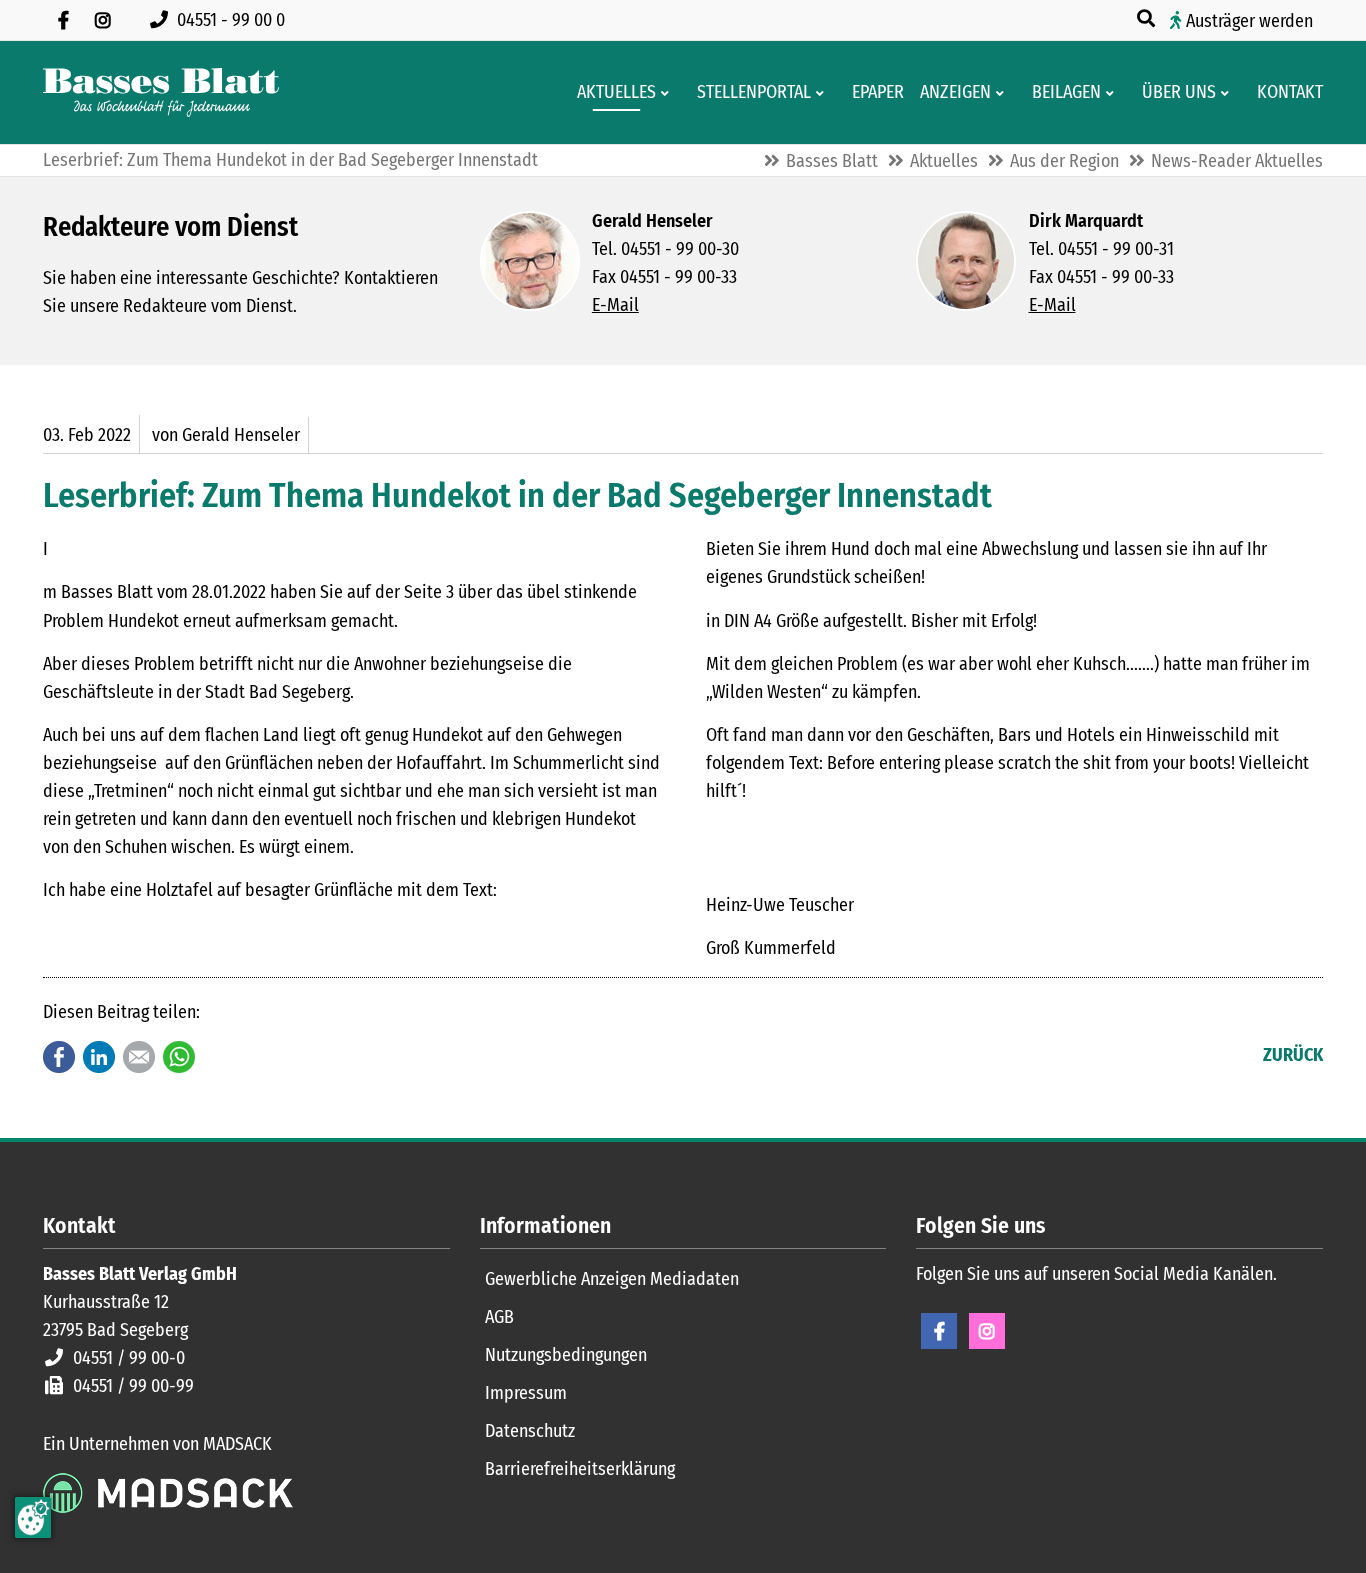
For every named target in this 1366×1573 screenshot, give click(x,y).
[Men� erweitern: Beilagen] (1113, 93)
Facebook (59, 1057)
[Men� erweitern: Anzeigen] (1003, 93)
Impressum (526, 1393)
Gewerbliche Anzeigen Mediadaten (612, 1279)
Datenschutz (530, 1431)
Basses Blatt (832, 161)
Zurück (1293, 1055)
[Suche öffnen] (1148, 19)
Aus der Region (1064, 161)
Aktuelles (944, 161)
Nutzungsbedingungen (566, 1355)
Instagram (987, 1331)
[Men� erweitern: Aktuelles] (668, 93)
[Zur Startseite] (161, 92)
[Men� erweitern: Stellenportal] (823, 93)
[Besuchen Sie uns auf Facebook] (63, 20)
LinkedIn (99, 1057)
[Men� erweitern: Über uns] (1228, 93)
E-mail (139, 1057)
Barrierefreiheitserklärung (580, 1469)
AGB (499, 1317)
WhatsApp (179, 1057)
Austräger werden (1249, 21)
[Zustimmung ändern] (33, 1517)
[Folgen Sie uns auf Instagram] (103, 20)
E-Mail (615, 305)
